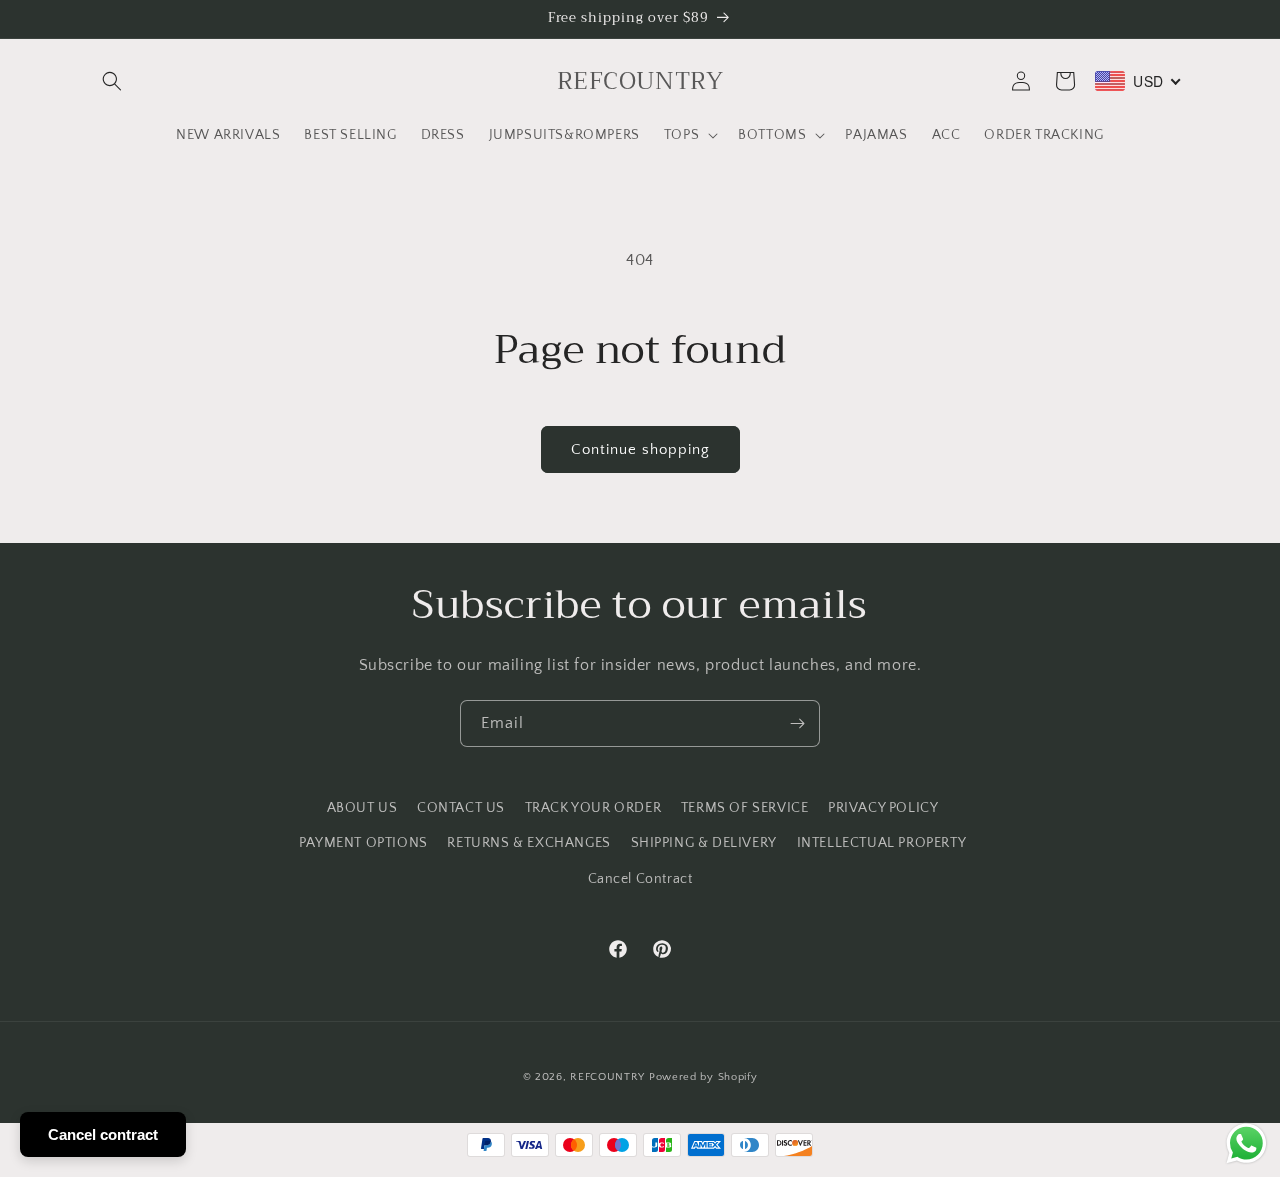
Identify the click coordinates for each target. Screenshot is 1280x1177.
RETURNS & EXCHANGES (528, 843)
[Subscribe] (797, 723)
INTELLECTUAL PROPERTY (882, 843)
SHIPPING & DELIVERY (704, 843)
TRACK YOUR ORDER (593, 808)
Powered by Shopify (703, 1077)
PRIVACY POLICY (883, 808)
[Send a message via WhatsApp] (1246, 1143)
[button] (112, 81)
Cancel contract (103, 1134)
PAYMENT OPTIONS (363, 843)
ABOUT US (362, 808)
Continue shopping (640, 449)
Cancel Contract (640, 879)
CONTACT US (461, 808)
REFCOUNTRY (607, 1077)
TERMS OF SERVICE (745, 808)
